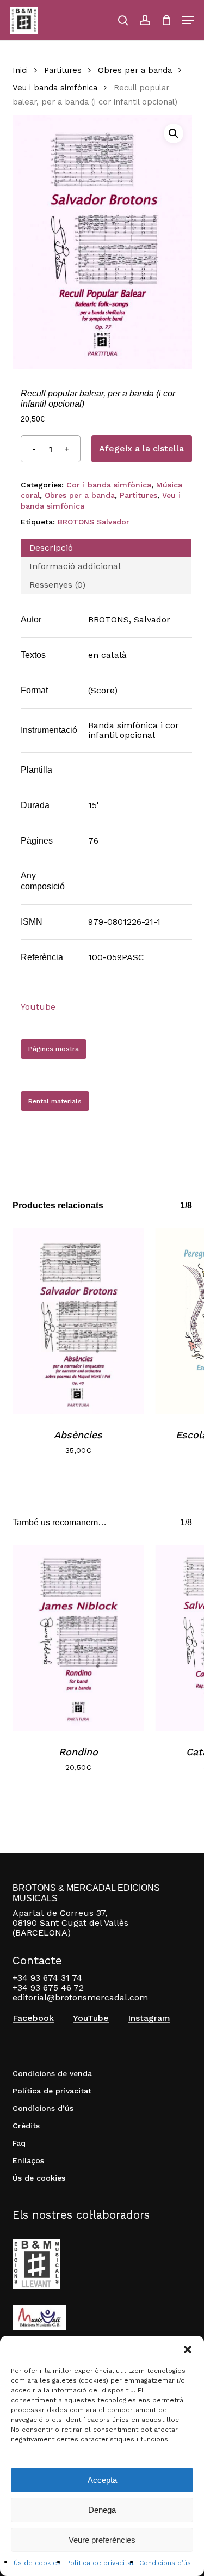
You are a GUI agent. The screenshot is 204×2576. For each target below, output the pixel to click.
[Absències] (79, 1321)
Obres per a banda (135, 70)
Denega (102, 2510)
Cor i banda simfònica (109, 485)
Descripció (51, 548)
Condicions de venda (52, 2073)
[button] (188, 2349)
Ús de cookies (37, 2563)
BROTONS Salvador (94, 522)
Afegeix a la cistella (141, 448)
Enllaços (28, 2160)
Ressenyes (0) (57, 585)
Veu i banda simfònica (55, 88)
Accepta (102, 2480)
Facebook (33, 2018)
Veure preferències (102, 2540)
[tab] (106, 548)
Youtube (38, 1007)
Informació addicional (75, 566)
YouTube (91, 2018)
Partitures (63, 70)
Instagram (149, 2018)
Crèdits (26, 2126)
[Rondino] (79, 1638)
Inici (20, 70)
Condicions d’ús (165, 2563)
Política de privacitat (100, 2563)
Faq (19, 2143)
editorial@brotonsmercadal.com (80, 1997)
